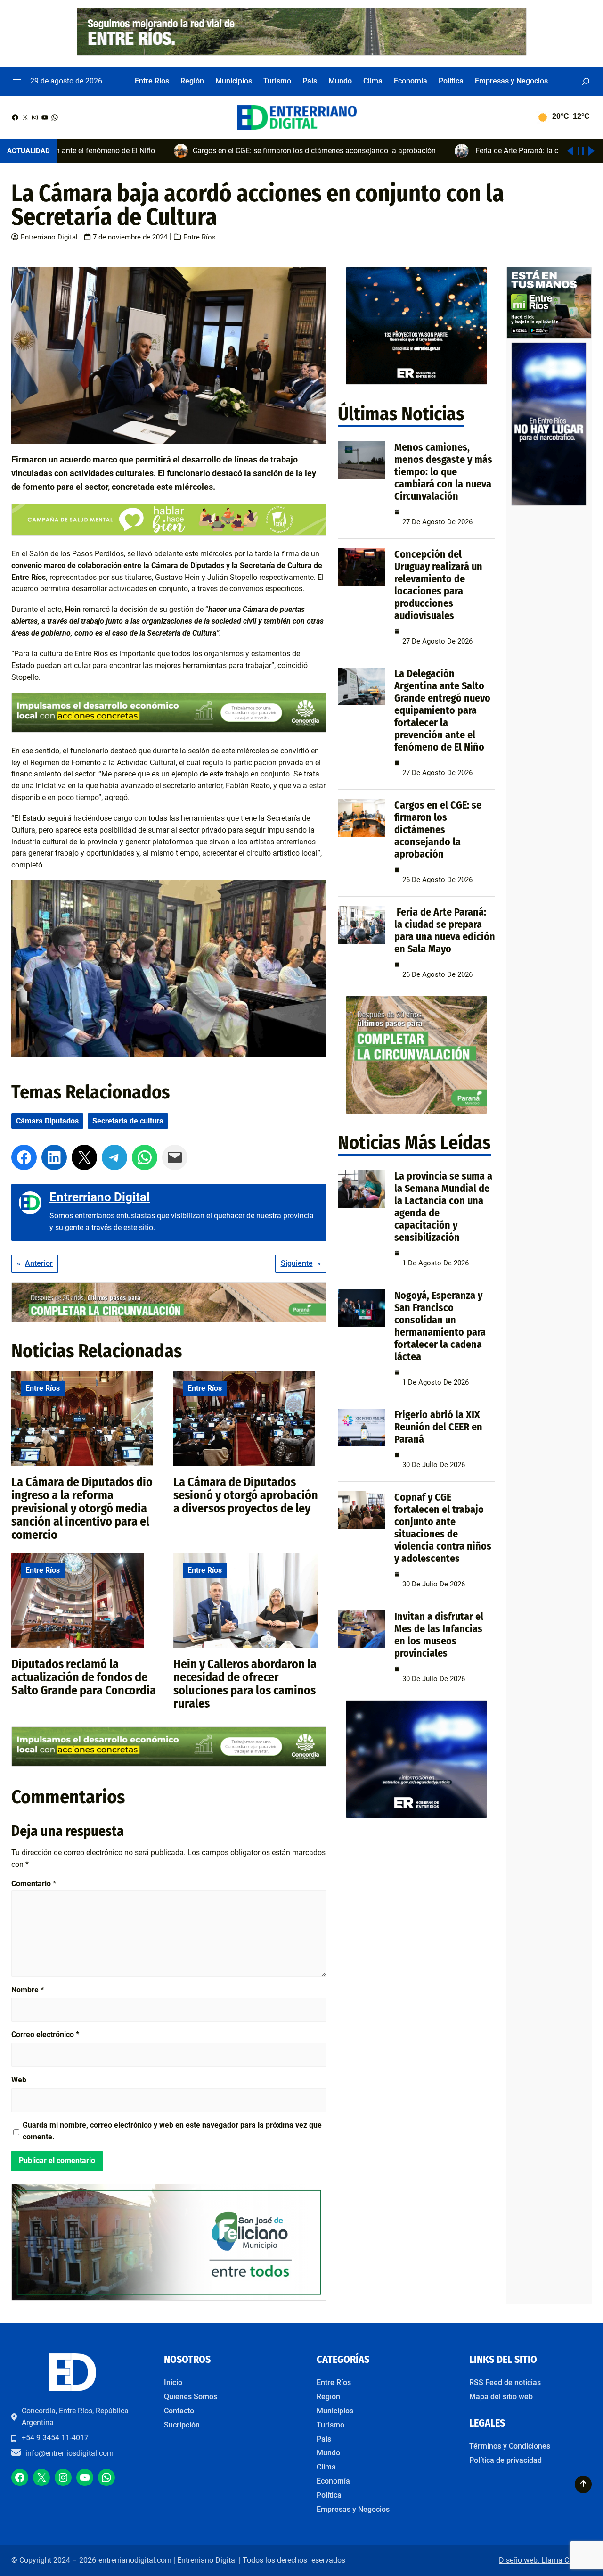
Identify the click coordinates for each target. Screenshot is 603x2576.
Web (19, 2080)
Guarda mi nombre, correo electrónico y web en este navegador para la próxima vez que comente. (172, 2131)
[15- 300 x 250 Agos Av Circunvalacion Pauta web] (416, 1111)
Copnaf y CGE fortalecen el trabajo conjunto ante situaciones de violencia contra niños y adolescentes (443, 1528)
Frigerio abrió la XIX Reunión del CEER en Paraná (438, 1427)
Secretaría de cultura (128, 1121)
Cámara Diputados (47, 1121)
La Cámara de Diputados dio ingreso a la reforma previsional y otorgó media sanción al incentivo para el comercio (82, 1508)
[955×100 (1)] (302, 53)
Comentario (34, 1884)
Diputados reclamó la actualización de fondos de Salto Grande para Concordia (84, 1677)
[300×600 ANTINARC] (549, 503)
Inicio (173, 2382)
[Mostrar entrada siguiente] (591, 151)
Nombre (28, 1990)
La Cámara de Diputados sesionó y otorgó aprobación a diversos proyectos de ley (246, 1495)
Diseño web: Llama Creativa (545, 2560)
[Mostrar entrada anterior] (570, 151)
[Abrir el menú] (17, 81)
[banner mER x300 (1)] (549, 335)
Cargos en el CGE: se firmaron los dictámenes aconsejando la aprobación (438, 830)
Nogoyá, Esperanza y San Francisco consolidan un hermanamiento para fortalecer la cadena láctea (440, 1326)
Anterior (39, 1263)
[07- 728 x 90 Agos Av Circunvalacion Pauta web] (169, 1320)
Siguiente (297, 1263)
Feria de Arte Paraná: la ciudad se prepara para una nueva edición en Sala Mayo (445, 930)
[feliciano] (169, 2298)
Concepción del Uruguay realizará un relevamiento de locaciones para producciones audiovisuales (438, 585)
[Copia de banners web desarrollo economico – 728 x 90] (169, 730)
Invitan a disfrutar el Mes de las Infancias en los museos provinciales (439, 1635)
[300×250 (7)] (416, 1816)
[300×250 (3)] (416, 382)
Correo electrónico (45, 2035)
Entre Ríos (200, 237)
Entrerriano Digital (49, 237)
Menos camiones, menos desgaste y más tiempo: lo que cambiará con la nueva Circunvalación (443, 472)
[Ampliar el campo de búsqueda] (586, 81)
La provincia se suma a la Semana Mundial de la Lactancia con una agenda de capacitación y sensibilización (443, 1207)
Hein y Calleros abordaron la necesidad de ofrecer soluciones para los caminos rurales (245, 1684)
